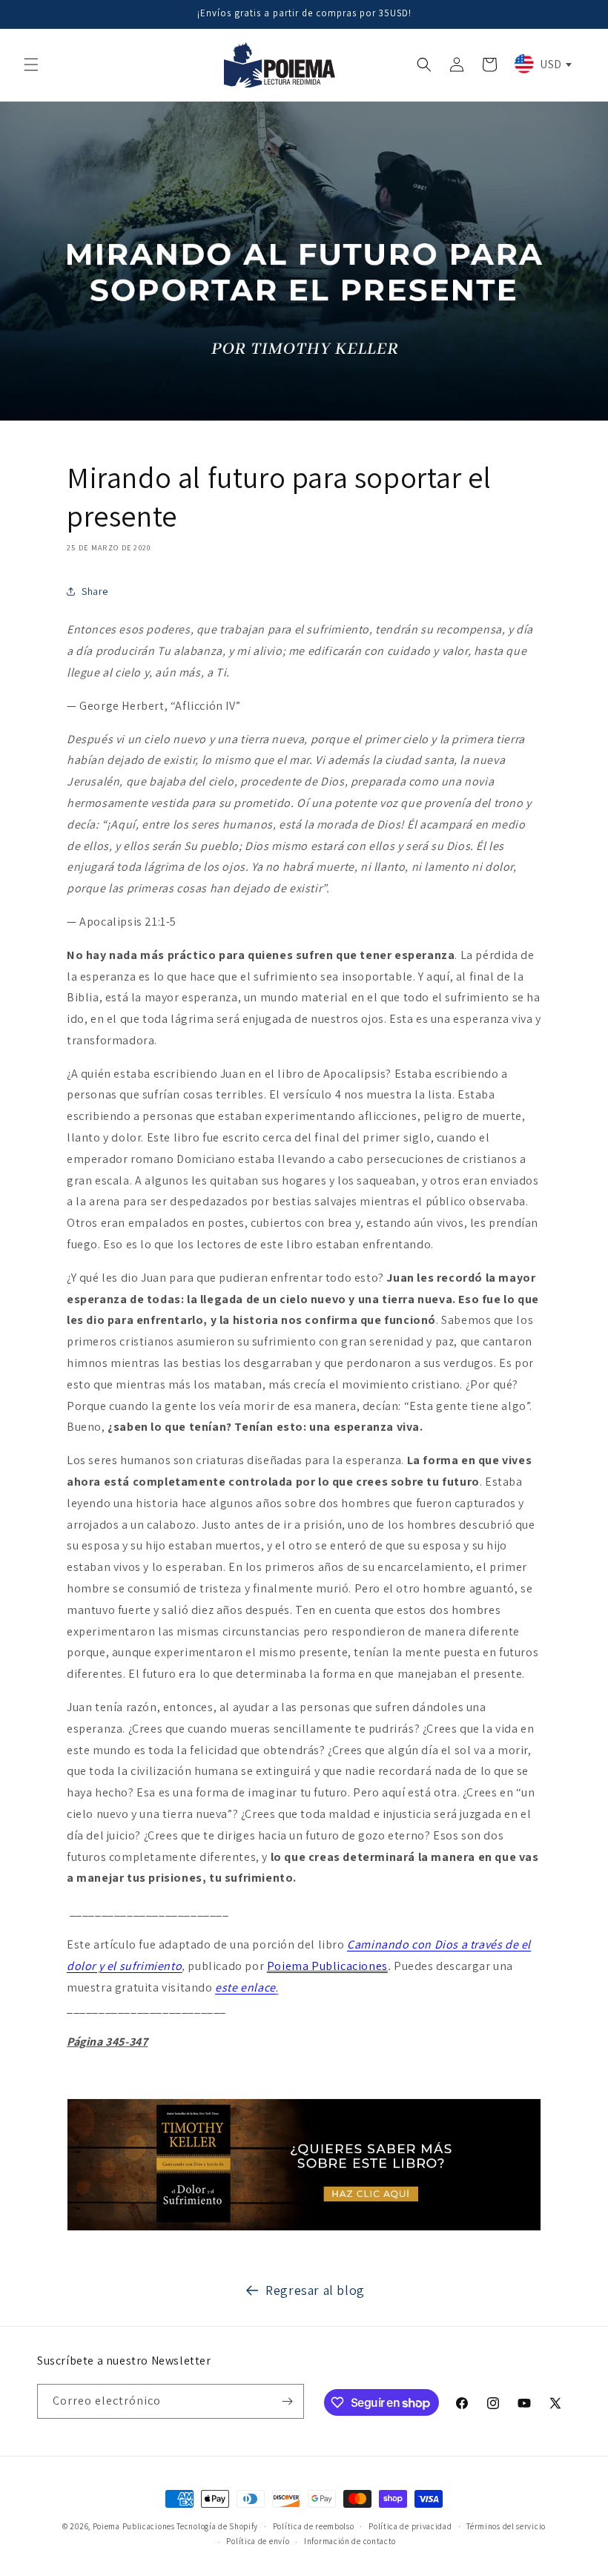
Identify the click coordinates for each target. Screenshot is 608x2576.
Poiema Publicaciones (327, 1966)
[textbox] (542, 64)
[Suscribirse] (287, 2401)
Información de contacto (350, 2541)
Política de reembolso (314, 2526)
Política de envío (258, 2541)
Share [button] (95, 591)
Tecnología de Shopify (217, 2526)
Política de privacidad (410, 2526)
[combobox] (542, 64)
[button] (31, 65)
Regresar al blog (315, 2290)
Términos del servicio (506, 2526)
